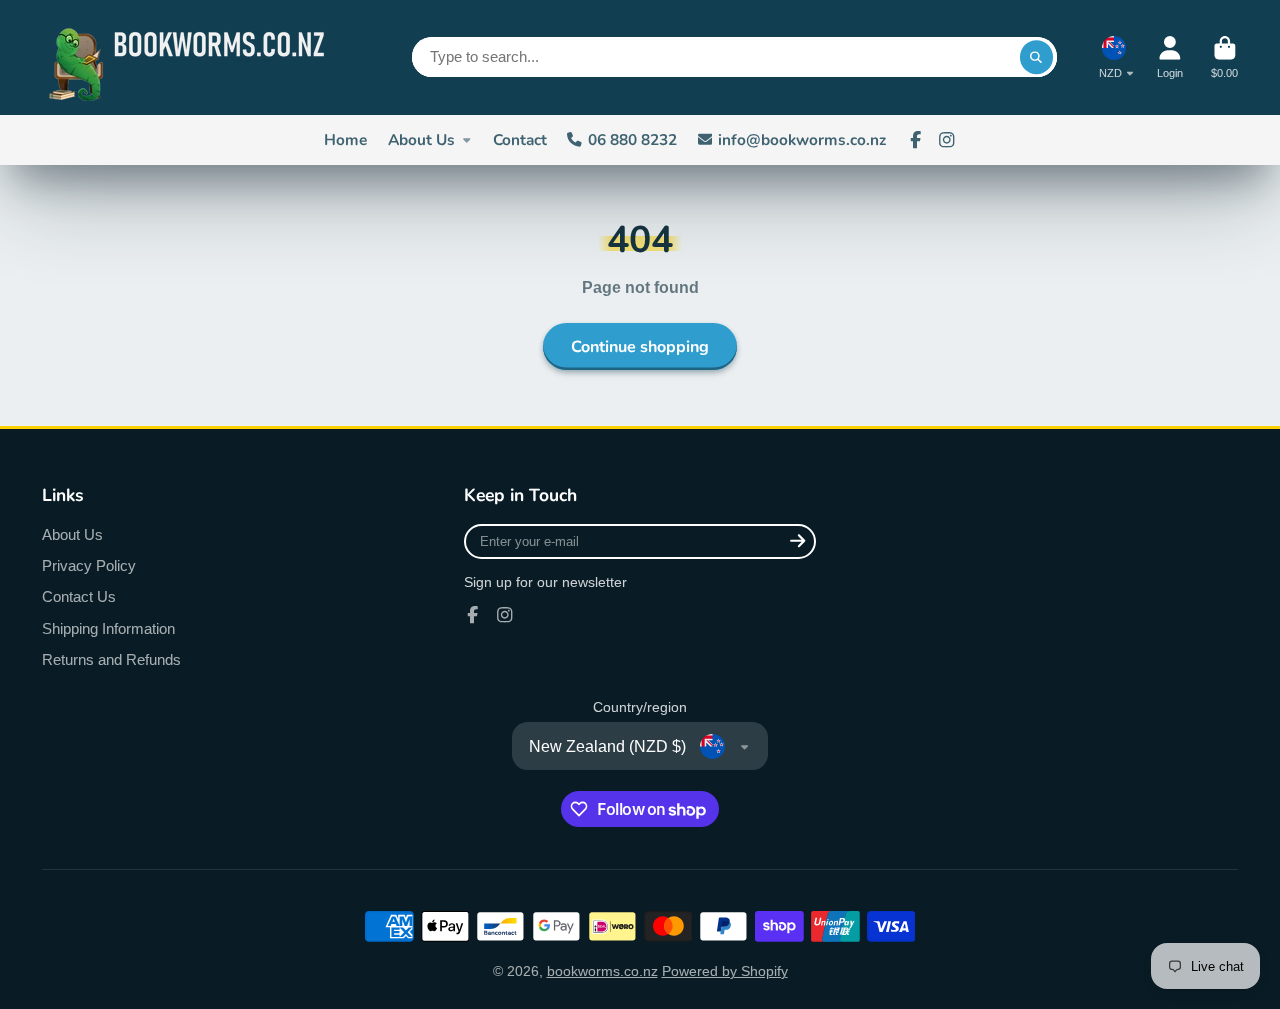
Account (1170, 57)
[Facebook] (916, 140)
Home (345, 139)
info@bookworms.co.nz (802, 139)
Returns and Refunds (111, 659)
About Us (421, 139)
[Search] (1037, 57)
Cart (1224, 57)
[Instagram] (947, 140)
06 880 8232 (632, 139)
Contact (520, 139)
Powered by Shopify (725, 971)
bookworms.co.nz (602, 971)
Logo (192, 57)
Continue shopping (640, 347)
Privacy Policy (89, 565)
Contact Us (79, 596)
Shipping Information (108, 628)
